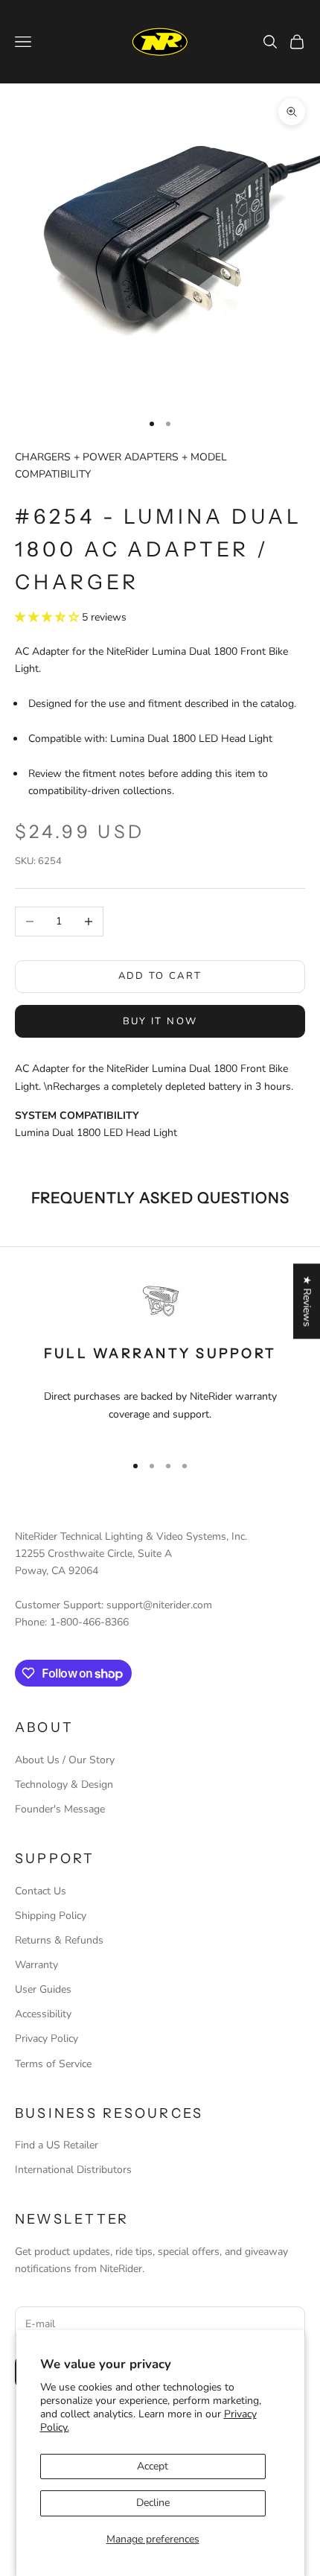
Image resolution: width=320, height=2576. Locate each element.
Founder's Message (60, 1809)
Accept (153, 2466)
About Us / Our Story (65, 1760)
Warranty (36, 1965)
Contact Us (41, 1891)
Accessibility (43, 2014)
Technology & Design (64, 1785)
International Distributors (73, 2170)
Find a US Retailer (57, 2145)
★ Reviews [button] (307, 1301)
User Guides (43, 1989)
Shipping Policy (51, 1916)
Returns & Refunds (59, 1940)
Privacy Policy (47, 2039)
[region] (160, 1358)
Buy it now (160, 1021)
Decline (153, 2503)
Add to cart (160, 976)
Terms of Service (53, 2064)
